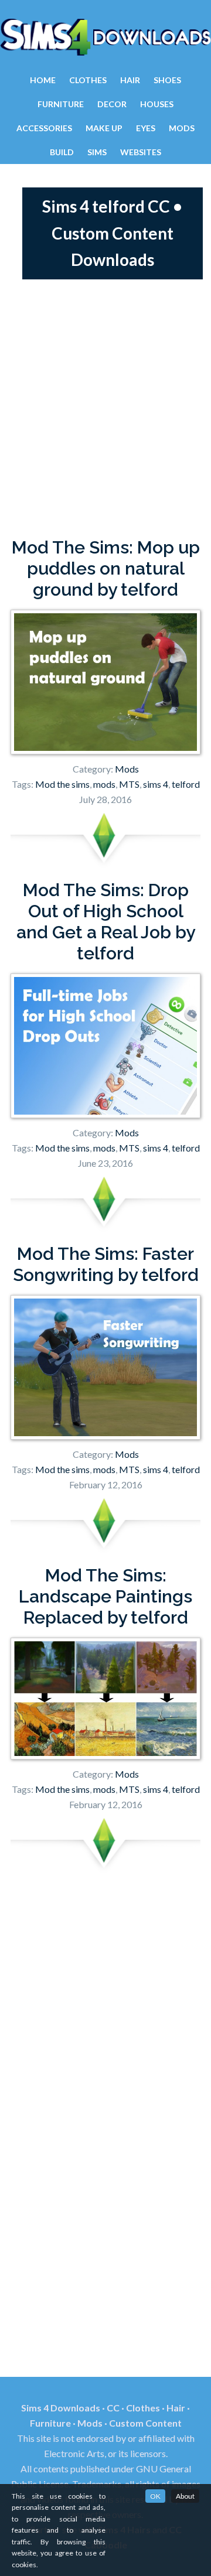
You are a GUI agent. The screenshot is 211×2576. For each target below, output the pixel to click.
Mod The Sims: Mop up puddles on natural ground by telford (106, 568)
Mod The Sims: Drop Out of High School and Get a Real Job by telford (106, 922)
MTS (129, 784)
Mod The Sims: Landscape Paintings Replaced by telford (105, 1596)
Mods (127, 769)
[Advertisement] (105, 408)
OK (155, 2496)
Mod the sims (62, 784)
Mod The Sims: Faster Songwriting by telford (106, 1264)
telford (186, 784)
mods (104, 784)
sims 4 (156, 784)
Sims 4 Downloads (105, 37)
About (185, 2496)
